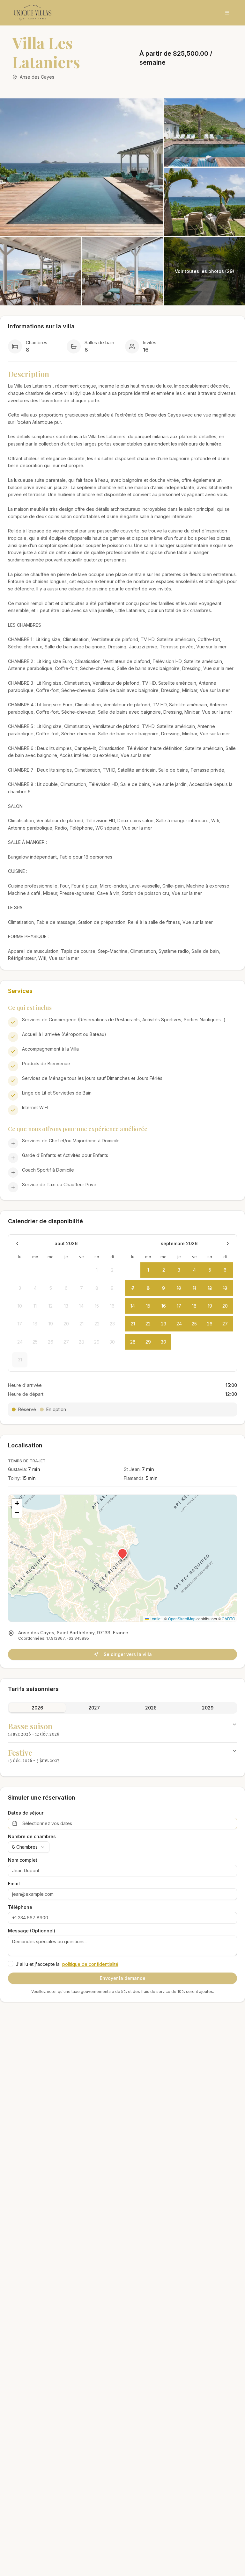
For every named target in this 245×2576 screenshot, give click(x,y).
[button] (122, 1553)
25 (194, 1324)
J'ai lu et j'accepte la (67, 1964)
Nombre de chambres (32, 1837)
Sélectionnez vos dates (47, 1823)
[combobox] (29, 1847)
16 (164, 1306)
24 (179, 1324)
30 (163, 1342)
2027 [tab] (94, 1708)
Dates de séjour (26, 1813)
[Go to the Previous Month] (17, 1244)
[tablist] (122, 1708)
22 (148, 1324)
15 (148, 1306)
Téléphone (20, 1907)
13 (225, 1288)
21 (133, 1324)
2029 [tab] (208, 1708)
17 (179, 1306)
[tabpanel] (122, 1742)
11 (194, 1288)
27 (225, 1324)
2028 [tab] (151, 1708)
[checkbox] (11, 1964)
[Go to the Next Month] (228, 1244)
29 (148, 1342)
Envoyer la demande (123, 1978)
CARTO (228, 1619)
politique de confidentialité (90, 1964)
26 (210, 1324)
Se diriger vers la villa (128, 1654)
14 (133, 1306)
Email (14, 1884)
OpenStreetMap (182, 1619)
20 (225, 1306)
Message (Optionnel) (32, 1931)
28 (133, 1342)
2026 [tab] (37, 1708)
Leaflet (155, 1619)
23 (164, 1324)
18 (194, 1306)
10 (179, 1288)
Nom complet (23, 1860)
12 (210, 1288)
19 (210, 1306)
